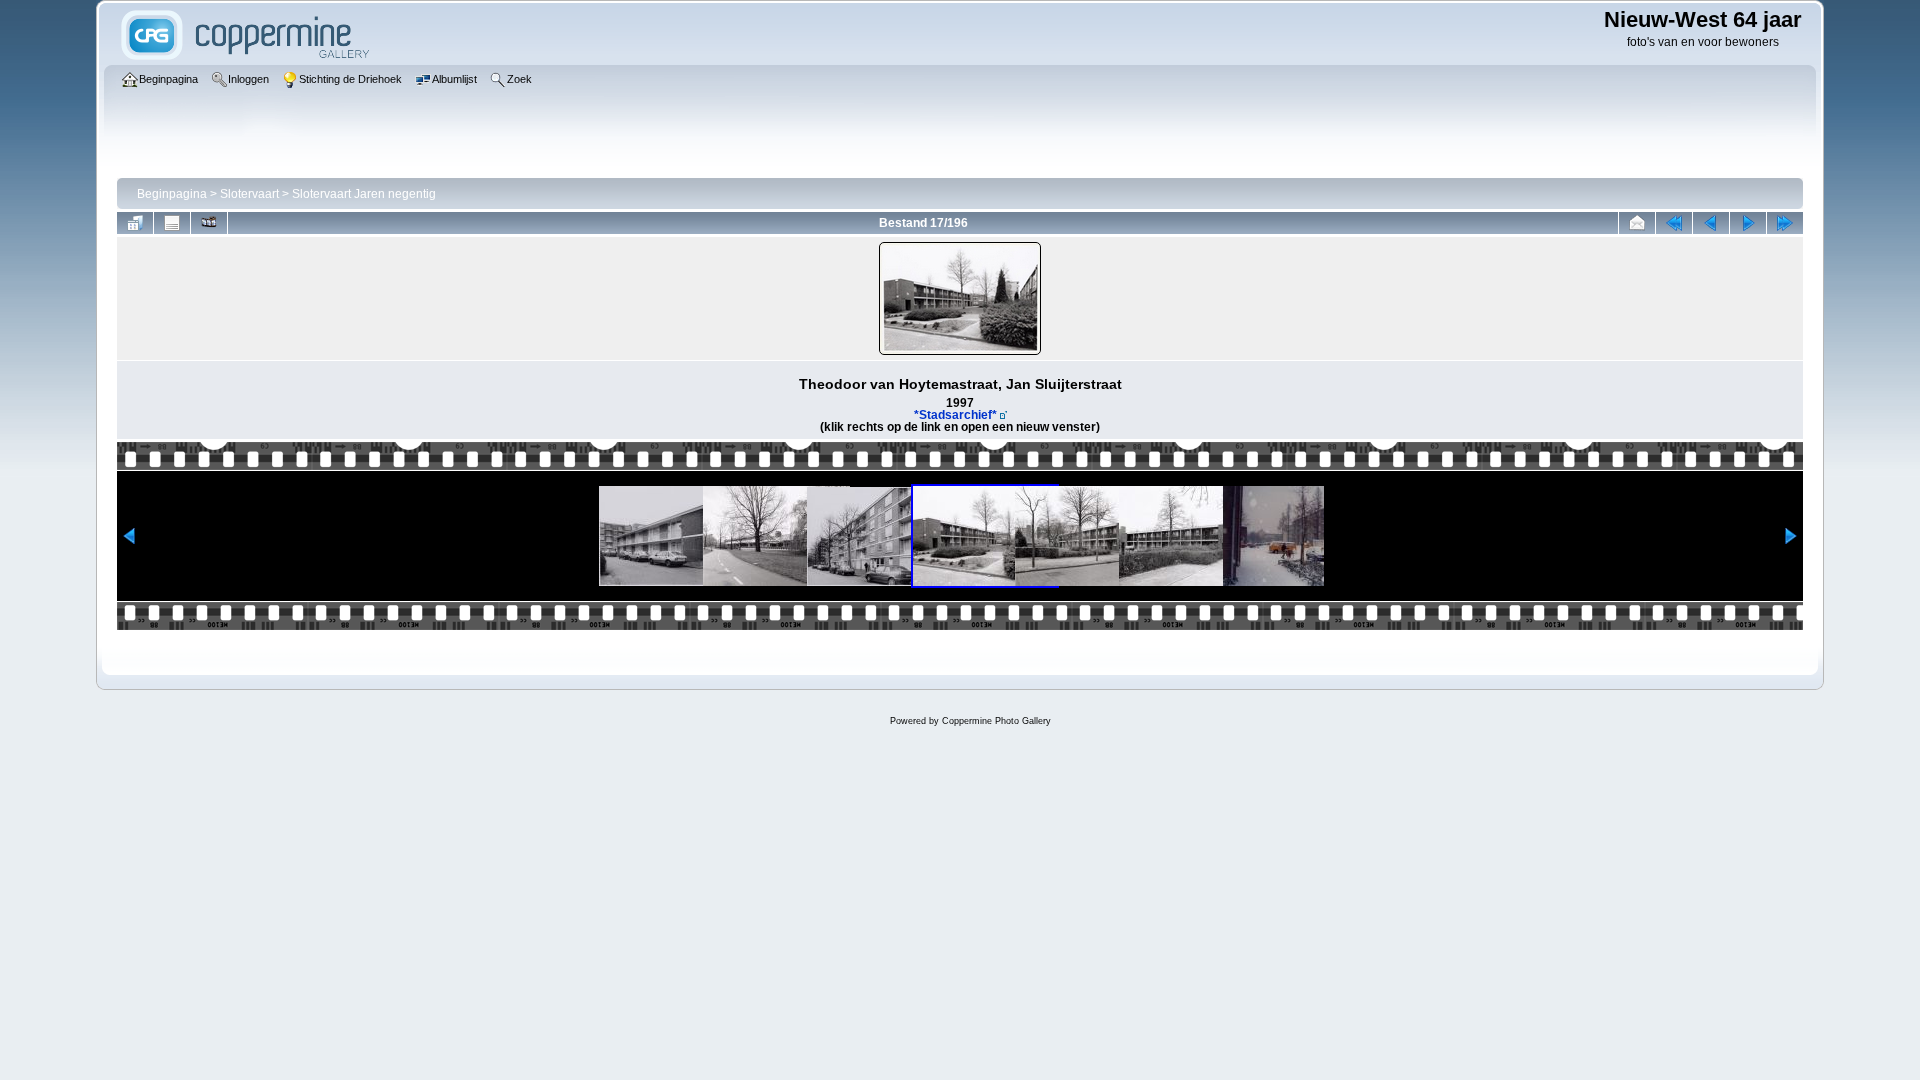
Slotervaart (249, 194)
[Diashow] (209, 223)
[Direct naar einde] (1785, 223)
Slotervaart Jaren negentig (364, 194)
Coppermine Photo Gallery (996, 721)
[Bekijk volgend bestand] (1748, 223)
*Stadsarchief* (955, 415)
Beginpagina (172, 194)
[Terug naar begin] (1674, 223)
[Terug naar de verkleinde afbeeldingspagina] (135, 223)
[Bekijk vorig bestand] (1711, 223)
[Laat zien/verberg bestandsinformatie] (172, 223)
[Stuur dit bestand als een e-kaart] (1637, 223)
